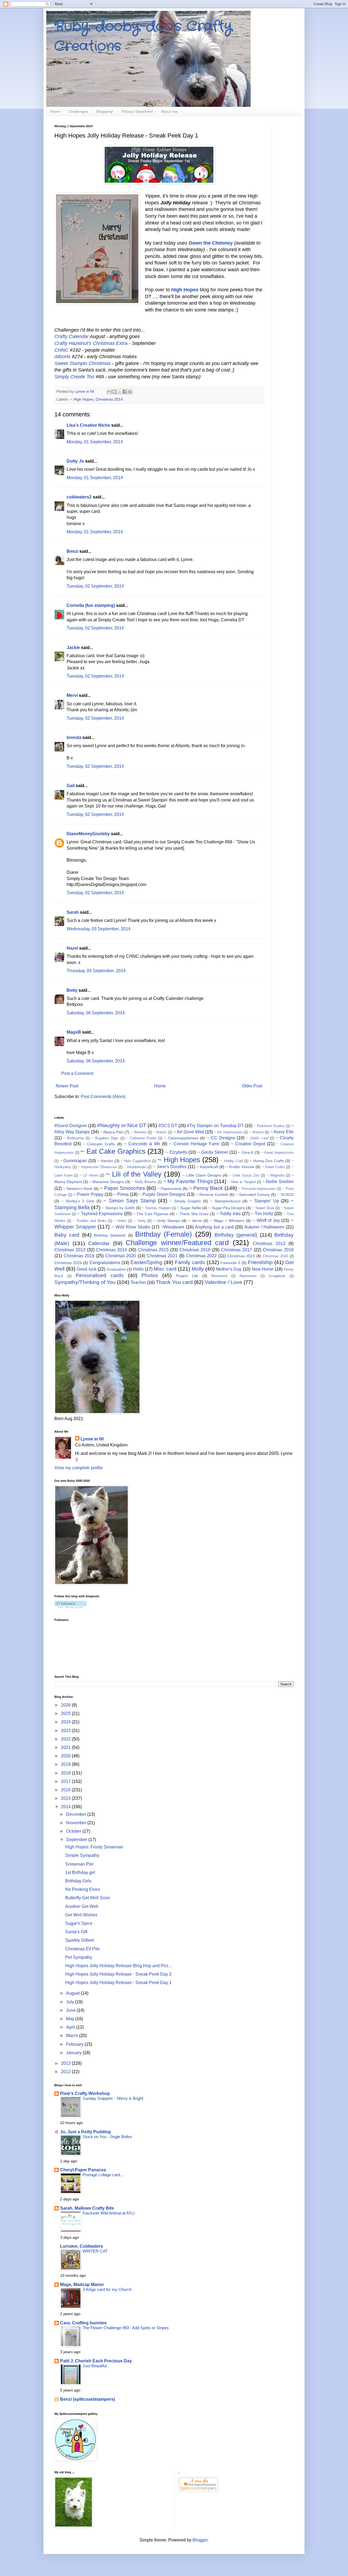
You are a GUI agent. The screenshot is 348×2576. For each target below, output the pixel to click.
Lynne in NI (92, 1439)
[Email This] (109, 392)
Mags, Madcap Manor (82, 2285)
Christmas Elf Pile (83, 1949)
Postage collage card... (103, 2175)
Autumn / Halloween (264, 1227)
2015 (66, 1798)
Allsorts (62, 357)
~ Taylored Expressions (100, 1214)
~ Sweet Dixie (263, 1208)
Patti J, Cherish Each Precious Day (96, 2361)
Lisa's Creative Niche (88, 425)
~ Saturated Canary (253, 1195)
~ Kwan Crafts (273, 1167)
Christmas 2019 (79, 1256)
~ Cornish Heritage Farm (194, 1144)
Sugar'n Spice (79, 1923)
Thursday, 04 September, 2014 (96, 971)
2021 (66, 1747)
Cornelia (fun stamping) (91, 605)
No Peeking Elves (83, 1889)
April (71, 2027)
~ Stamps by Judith (118, 1208)
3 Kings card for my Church (107, 2289)
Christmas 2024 (276, 1256)
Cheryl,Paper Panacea (83, 2170)
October (74, 1831)
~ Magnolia (276, 1175)
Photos (150, 1275)
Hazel (72, 948)
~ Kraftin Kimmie (240, 1167)
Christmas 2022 (201, 1256)
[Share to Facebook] (125, 392)
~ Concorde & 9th (142, 1144)
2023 (66, 1731)
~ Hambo (105, 1161)
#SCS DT (168, 1126)
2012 (66, 2072)
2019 (66, 1764)
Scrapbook (277, 1276)
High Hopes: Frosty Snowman (94, 1847)
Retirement (248, 1276)
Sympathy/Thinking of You (85, 1282)
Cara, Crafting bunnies (83, 2323)
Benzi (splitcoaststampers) (88, 2399)
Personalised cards (100, 1275)
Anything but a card (214, 1227)
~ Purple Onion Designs (162, 1194)
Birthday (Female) (164, 1234)
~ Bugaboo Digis (105, 1138)
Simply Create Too (74, 377)
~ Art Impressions (228, 1132)
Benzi (72, 551)
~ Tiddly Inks (229, 1214)
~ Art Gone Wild (189, 1132)
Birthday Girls (78, 1881)
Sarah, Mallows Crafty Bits (87, 2208)
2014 (66, 1807)
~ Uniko (120, 1221)
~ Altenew (139, 1132)
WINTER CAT (95, 2251)
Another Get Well (82, 1906)
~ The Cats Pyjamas (151, 1214)
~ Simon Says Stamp (129, 1201)
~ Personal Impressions (257, 1189)
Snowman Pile (79, 1864)
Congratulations (105, 1263)
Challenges (78, 111)
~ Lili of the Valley (134, 1174)
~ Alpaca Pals (111, 1132)
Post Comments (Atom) (103, 1097)
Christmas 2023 (241, 1256)
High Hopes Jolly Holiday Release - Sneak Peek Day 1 (118, 1983)
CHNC (61, 350)
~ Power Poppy (88, 1194)
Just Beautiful (95, 2366)
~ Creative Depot (248, 1144)
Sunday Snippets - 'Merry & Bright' (113, 2098)
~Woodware (173, 1227)
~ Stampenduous (225, 1201)
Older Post (252, 1086)
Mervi (72, 695)
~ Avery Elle (282, 1132)
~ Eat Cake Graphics (113, 1151)
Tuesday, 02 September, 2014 (95, 586)
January (74, 2053)
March (73, 2036)
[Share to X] (120, 392)
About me (169, 111)
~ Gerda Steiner (213, 1152)
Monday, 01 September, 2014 (95, 442)
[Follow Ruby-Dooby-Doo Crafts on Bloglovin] (71, 1607)
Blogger (200, 2540)
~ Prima (121, 1194)
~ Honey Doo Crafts (267, 1161)
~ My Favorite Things (188, 1181)
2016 (66, 1790)
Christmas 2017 (237, 1250)
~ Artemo (256, 1132)
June (71, 2010)
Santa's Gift (76, 1932)
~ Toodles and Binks (90, 1221)
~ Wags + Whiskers (227, 1221)
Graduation (116, 1269)
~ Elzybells (177, 1152)
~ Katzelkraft (207, 1167)
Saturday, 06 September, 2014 (96, 1013)
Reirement (219, 1276)
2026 (66, 1705)
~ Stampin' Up (264, 1201)
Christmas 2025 (68, 1263)
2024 (66, 1722)
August (73, 1993)
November (77, 1823)
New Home (263, 1269)
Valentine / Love (223, 1282)
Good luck (87, 1269)
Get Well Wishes (81, 1915)
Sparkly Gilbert (80, 1940)
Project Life (187, 1276)
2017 (66, 1781)
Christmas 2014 (109, 399)
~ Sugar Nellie (189, 1208)
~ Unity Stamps (167, 1221)
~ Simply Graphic (185, 1201)
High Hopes (185, 290)
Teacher (138, 1282)
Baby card (67, 1235)
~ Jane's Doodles (170, 1167)
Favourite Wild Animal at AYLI (109, 2213)
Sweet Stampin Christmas (83, 363)
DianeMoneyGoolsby (88, 834)
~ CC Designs (221, 1138)
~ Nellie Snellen (278, 1182)
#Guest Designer (71, 1126)
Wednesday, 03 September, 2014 (99, 929)
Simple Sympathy (82, 1855)
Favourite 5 (230, 1263)
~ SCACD (285, 1195)
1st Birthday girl (80, 1872)
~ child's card (257, 1138)
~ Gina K (246, 1152)
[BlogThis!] (114, 392)
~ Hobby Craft (232, 1161)
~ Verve (195, 1221)
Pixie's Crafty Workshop (85, 2093)
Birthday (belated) (110, 1235)
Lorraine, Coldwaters (82, 2246)
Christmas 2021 (162, 1256)
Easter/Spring (146, 1262)
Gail (71, 786)
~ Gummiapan (74, 1161)
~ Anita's (160, 1132)
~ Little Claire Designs (202, 1175)
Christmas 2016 (195, 1250)
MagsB (74, 1032)
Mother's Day (229, 1269)
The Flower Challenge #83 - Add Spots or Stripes (126, 2328)
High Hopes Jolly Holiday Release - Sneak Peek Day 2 (118, 1974)
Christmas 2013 (70, 1250)
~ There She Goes (192, 1214)
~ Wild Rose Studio (131, 1227)
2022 (66, 1739)
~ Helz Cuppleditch (136, 1161)
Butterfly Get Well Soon (88, 1898)
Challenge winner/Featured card (177, 1243)
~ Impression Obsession (98, 1167)
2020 (66, 1756)
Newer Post (67, 1086)
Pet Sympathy (79, 1957)
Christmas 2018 (278, 1250)
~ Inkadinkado (135, 1167)
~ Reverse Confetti (212, 1195)
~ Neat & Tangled (242, 1182)
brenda (74, 737)
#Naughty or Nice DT (122, 1125)
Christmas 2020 (121, 1256)
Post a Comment (77, 1073)
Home (55, 111)
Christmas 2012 (269, 1244)
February (75, 2044)
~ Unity (140, 1221)
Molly (198, 1269)
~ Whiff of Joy (266, 1220)
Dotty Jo (75, 461)
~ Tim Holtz (262, 1214)
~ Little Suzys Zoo (244, 1175)
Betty (72, 990)
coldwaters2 (79, 497)
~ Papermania (169, 1189)
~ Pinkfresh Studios (269, 1126)
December (77, 1814)
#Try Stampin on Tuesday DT (215, 1126)
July (71, 2002)
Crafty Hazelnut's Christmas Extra (92, 343)
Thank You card (174, 1282)
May (71, 2019)
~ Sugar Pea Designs (227, 1208)
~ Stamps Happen (156, 1208)
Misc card (165, 1269)
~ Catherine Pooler (141, 1138)
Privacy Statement (137, 111)
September (77, 1840)
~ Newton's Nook (78, 1189)
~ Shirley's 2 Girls (78, 1201)
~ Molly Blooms (144, 1182)
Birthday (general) (236, 1235)
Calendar (99, 1243)
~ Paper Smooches (122, 1188)
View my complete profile (79, 1468)
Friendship (260, 1262)
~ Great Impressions (277, 1153)
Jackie (73, 648)
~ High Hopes (82, 399)
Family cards (190, 1262)
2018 (66, 1773)
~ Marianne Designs (107, 1182)
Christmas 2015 (153, 1250)
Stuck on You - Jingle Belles (107, 2137)
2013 (66, 2063)
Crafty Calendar (72, 336)
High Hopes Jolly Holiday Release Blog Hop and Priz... (118, 1966)
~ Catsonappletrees (181, 1138)
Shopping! (105, 111)
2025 (66, 1713)
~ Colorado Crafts (99, 1144)
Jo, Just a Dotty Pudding (86, 2132)
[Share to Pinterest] (130, 392)
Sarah (73, 912)
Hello (138, 1269)
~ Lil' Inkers (89, 1175)
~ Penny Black (206, 1188)
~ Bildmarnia (74, 1138)
